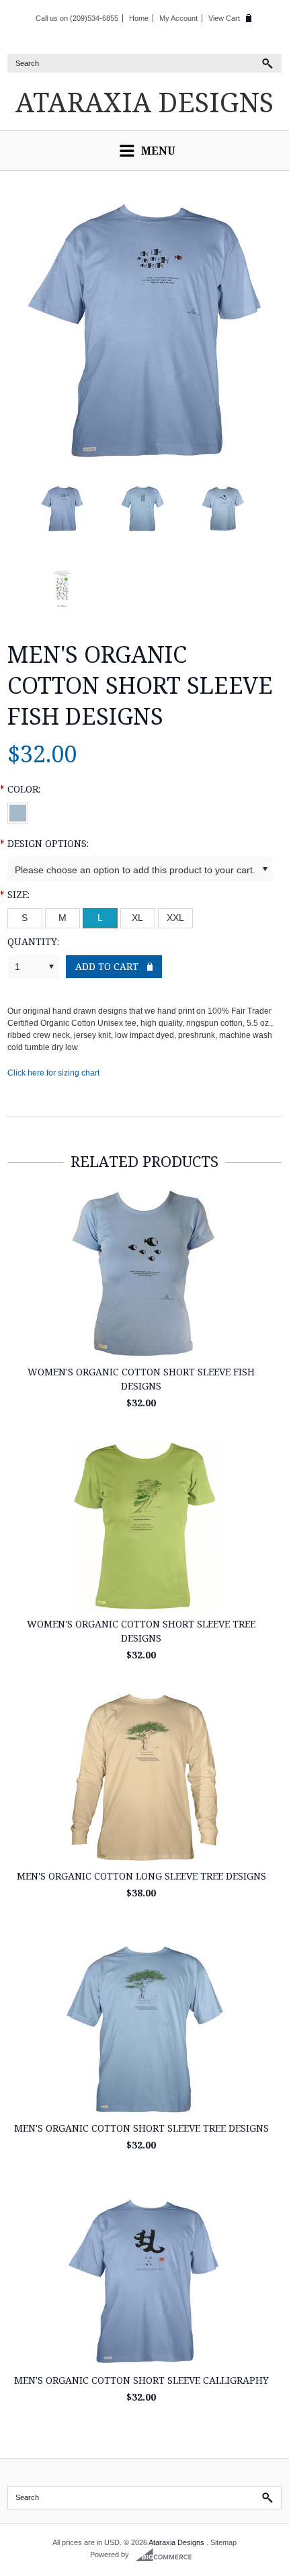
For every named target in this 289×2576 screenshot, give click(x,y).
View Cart (224, 18)
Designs (144, 102)
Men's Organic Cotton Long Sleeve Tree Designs (141, 1876)
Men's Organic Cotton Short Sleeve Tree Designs (141, 2128)
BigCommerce (168, 2555)
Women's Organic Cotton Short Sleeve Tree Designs (141, 1631)
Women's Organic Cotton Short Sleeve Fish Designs (141, 1379)
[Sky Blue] (18, 810)
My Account (178, 18)
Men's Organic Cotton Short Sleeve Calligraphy (141, 2380)
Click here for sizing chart (53, 1073)
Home (139, 18)
